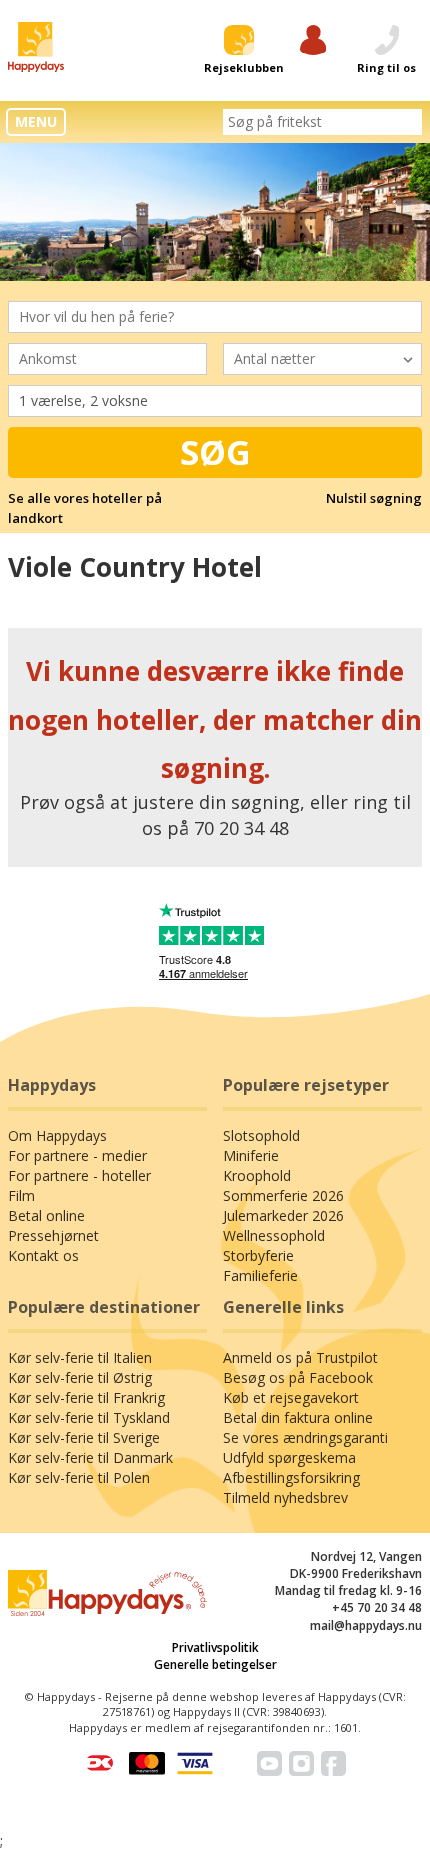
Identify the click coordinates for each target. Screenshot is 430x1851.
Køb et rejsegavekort (291, 1397)
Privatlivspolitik (215, 1647)
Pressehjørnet (53, 1235)
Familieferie (260, 1275)
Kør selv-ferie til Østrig (80, 1377)
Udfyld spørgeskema (289, 1457)
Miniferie (251, 1155)
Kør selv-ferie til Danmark (90, 1457)
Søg (215, 452)
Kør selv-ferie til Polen (79, 1477)
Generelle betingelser (215, 1664)
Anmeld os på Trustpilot (300, 1357)
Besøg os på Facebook (298, 1377)
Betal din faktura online (298, 1417)
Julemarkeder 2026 (283, 1215)
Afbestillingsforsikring (291, 1477)
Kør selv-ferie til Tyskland (89, 1417)
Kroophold (257, 1175)
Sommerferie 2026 (283, 1195)
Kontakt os (43, 1255)
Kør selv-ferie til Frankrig (86, 1397)
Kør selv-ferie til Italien (80, 1357)
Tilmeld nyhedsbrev (285, 1497)
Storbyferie (258, 1255)
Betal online (46, 1215)
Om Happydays (57, 1135)
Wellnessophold (274, 1235)
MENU (36, 121)
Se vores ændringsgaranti (305, 1437)
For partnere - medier (77, 1155)
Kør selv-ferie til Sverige (84, 1437)
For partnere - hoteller (79, 1175)
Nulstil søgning (374, 498)
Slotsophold (261, 1135)
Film (21, 1195)
